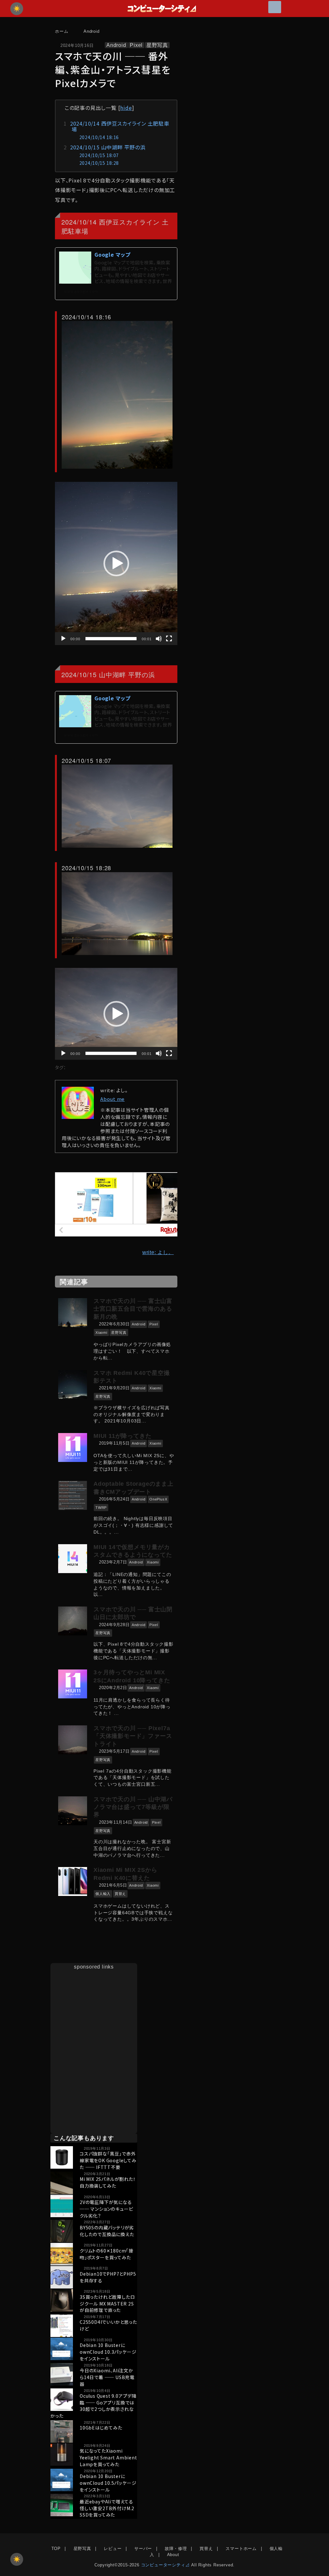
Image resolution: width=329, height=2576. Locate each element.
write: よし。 (158, 1252)
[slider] (111, 639)
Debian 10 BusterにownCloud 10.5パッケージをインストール (108, 2483)
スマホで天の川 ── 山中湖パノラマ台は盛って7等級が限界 (133, 1807)
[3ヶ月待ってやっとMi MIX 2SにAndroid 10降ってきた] (74, 1684)
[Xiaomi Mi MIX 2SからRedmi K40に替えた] (74, 1881)
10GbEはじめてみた (101, 2428)
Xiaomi (101, 1332)
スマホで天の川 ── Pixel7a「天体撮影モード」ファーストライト (133, 1736)
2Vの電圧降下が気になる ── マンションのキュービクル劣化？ (106, 2209)
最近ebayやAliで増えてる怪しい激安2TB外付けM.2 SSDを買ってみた (107, 2508)
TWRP (101, 1508)
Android (116, 45)
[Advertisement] (94, 2011)
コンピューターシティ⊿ (165, 2565)
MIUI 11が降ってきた (122, 1436)
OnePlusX (158, 1499)
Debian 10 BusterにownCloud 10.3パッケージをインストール (108, 2352)
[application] (116, 563)
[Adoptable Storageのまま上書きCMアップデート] (74, 1495)
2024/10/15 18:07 (99, 155)
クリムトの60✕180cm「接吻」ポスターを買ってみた (107, 2254)
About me (112, 1099)
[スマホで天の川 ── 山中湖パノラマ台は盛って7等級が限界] (74, 1811)
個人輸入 (103, 1894)
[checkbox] (17, 2559)
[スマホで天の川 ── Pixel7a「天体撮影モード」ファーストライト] (74, 1740)
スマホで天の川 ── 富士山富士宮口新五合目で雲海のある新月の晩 (133, 1309)
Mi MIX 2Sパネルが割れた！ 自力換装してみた (108, 2182)
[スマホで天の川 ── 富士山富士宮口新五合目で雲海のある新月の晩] (74, 1313)
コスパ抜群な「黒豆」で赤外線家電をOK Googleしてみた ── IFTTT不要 (108, 2160)
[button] (116, 563)
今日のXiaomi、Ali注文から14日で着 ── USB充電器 (107, 2377)
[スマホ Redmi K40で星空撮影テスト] (74, 1385)
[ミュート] (159, 639)
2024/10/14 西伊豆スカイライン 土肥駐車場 (120, 126)
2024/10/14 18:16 (99, 137)
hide (126, 108)
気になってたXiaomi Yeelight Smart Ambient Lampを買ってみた (108, 2457)
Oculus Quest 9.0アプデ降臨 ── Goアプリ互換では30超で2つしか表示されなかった (93, 2406)
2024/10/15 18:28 (99, 163)
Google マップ (112, 254)
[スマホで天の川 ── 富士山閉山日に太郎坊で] (74, 1621)
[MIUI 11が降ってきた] (74, 1447)
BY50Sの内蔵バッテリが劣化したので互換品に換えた (107, 2231)
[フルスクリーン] (169, 639)
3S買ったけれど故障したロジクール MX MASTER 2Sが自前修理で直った (107, 2304)
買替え (120, 1894)
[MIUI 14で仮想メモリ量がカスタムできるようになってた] (74, 1559)
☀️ (17, 9)
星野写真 (157, 45)
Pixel (136, 45)
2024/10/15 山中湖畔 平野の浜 (108, 147)
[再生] (63, 639)
